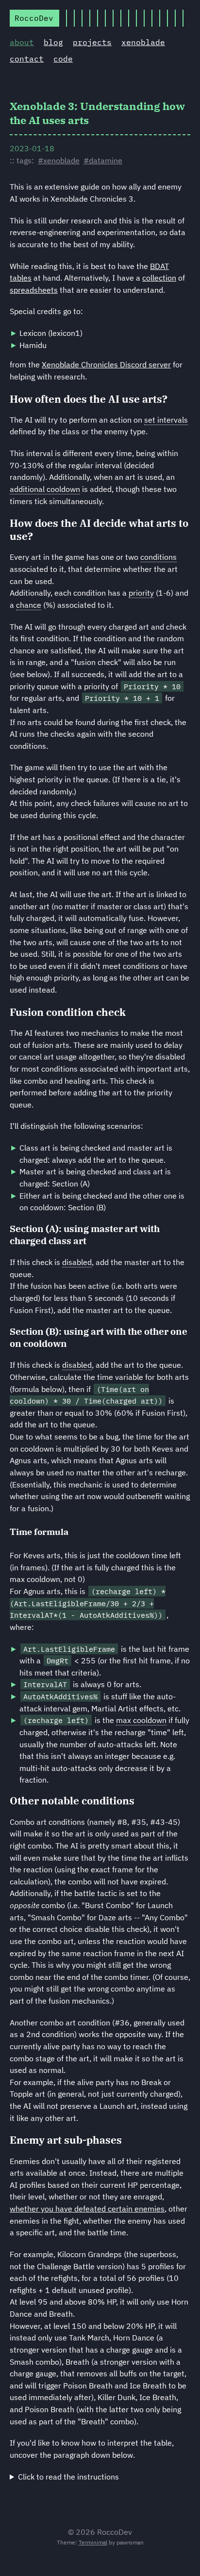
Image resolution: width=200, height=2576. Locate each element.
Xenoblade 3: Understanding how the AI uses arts (97, 113)
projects (92, 42)
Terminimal (93, 2542)
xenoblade (143, 42)
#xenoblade (59, 160)
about (22, 42)
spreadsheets (34, 290)
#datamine (103, 160)
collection (159, 278)
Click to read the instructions (68, 2477)
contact (27, 59)
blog (53, 42)
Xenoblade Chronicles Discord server (106, 364)
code (63, 59)
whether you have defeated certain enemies (87, 2209)
